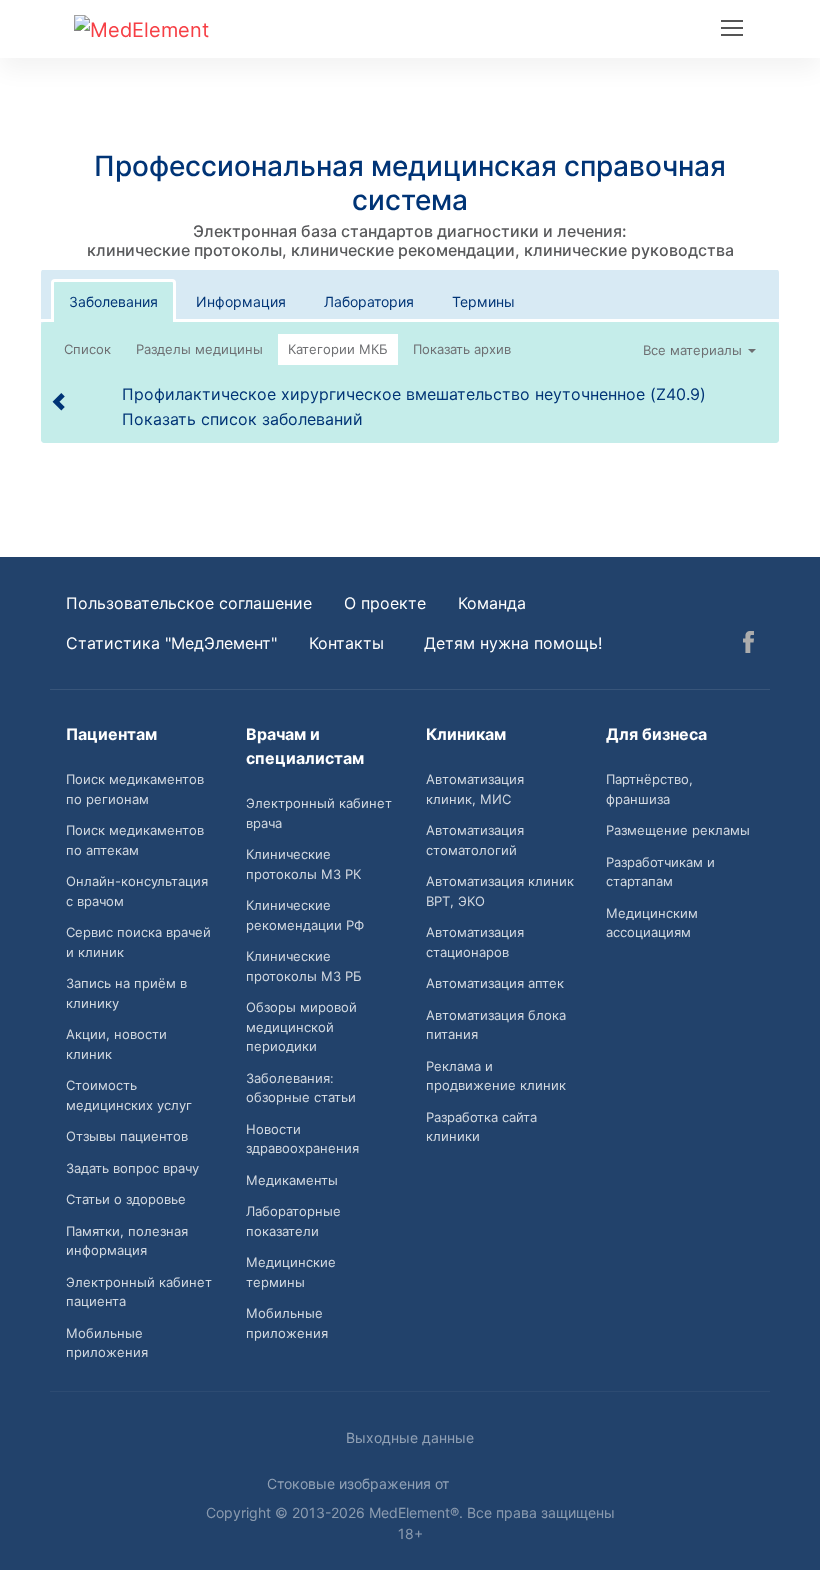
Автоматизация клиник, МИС (475, 789)
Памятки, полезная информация (127, 1241)
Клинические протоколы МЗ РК (303, 864)
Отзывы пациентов (127, 1136)
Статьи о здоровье (126, 1199)
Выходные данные (410, 1437)
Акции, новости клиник (116, 1044)
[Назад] (60, 401)
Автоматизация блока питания (496, 1025)
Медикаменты (292, 1180)
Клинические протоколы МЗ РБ (304, 966)
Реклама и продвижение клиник (496, 1076)
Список (87, 349)
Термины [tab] (483, 301)
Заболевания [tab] (113, 301)
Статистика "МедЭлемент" (171, 643)
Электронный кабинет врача (319, 813)
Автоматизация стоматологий (475, 840)
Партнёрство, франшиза (649, 789)
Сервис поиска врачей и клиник (138, 942)
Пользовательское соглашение (189, 603)
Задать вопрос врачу (132, 1168)
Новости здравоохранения (302, 1139)
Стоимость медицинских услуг (129, 1095)
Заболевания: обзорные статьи (301, 1088)
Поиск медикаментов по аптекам (135, 840)
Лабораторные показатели (293, 1221)
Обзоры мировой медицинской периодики (301, 1026)
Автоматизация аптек (495, 983)
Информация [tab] (241, 301)
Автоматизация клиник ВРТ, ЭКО (500, 891)
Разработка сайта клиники (481, 1127)
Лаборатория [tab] (369, 301)
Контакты (346, 643)
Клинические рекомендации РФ (305, 915)
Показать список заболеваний (242, 419)
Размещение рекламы (678, 830)
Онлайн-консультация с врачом (137, 891)
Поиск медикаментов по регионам (135, 789)
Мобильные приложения (107, 1343)
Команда (492, 603)
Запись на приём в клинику (126, 993)
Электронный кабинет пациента (139, 1292)
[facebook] (748, 645)
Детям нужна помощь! (513, 643)
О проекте (385, 603)
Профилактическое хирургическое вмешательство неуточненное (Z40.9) (414, 394)
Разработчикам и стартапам (660, 872)
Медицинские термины (291, 1272)
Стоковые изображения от (360, 1483)
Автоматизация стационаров (475, 942)
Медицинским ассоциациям (652, 923)
